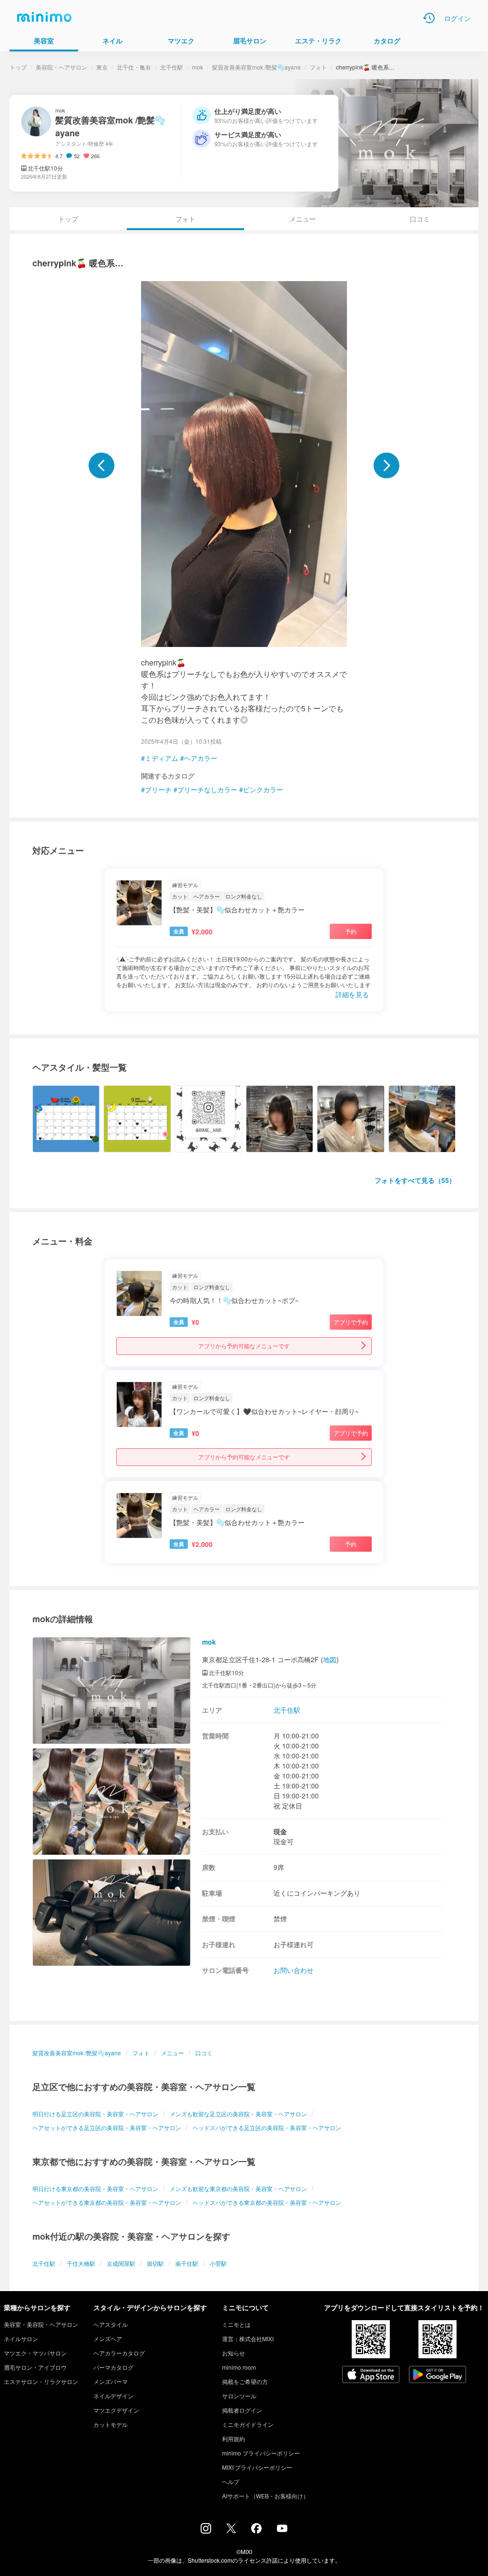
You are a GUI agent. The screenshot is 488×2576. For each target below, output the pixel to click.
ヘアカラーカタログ (119, 2353)
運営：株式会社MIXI (248, 2339)
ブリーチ (158, 789)
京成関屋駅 (121, 2263)
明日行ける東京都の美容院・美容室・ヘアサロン (95, 2188)
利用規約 (234, 2439)
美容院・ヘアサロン (61, 67)
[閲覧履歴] (429, 18)
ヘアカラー (201, 758)
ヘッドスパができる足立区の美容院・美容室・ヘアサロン (267, 2127)
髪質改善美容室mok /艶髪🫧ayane (256, 67)
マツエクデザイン (116, 2410)
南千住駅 (187, 2263)
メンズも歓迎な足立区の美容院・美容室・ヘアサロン (238, 2114)
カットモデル (111, 2424)
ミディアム (162, 758)
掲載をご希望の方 (245, 2381)
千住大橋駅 (81, 2263)
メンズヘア (108, 2339)
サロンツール (239, 2396)
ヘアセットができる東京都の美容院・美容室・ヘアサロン (107, 2202)
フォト (318, 67)
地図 (330, 1659)
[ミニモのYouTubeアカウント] (282, 2529)
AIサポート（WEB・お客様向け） (265, 2496)
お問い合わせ (294, 1970)
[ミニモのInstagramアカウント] (206, 2531)
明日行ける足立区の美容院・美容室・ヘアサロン (95, 2114)
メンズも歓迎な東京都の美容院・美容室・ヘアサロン (238, 2188)
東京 (102, 67)
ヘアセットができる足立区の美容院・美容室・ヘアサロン (107, 2127)
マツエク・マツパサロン (35, 2353)
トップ (18, 67)
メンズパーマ (111, 2381)
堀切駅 (155, 2263)
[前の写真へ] (102, 465)
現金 (280, 1831)
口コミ (420, 219)
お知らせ (234, 2353)
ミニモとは (236, 2324)
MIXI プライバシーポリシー (257, 2467)
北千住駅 (172, 67)
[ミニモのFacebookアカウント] (256, 2531)
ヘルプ (231, 2481)
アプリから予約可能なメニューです (244, 1346)
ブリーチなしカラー (207, 789)
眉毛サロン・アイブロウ (35, 2367)
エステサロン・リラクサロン (41, 2381)
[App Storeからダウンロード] (371, 2375)
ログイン (457, 18)
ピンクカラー (263, 789)
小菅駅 (218, 2263)
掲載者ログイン (242, 2410)
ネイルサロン (21, 2339)
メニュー (303, 219)
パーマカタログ (113, 2367)
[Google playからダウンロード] (437, 2375)
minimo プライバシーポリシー (261, 2453)
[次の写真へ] (386, 465)
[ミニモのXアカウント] (231, 2530)
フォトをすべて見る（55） (415, 1180)
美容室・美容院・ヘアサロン (41, 2324)
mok (198, 67)
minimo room (239, 2367)
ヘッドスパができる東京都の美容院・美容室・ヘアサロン (267, 2202)
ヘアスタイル (111, 2324)
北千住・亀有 (134, 67)
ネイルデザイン (113, 2396)
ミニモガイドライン (248, 2424)
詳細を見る (352, 994)
